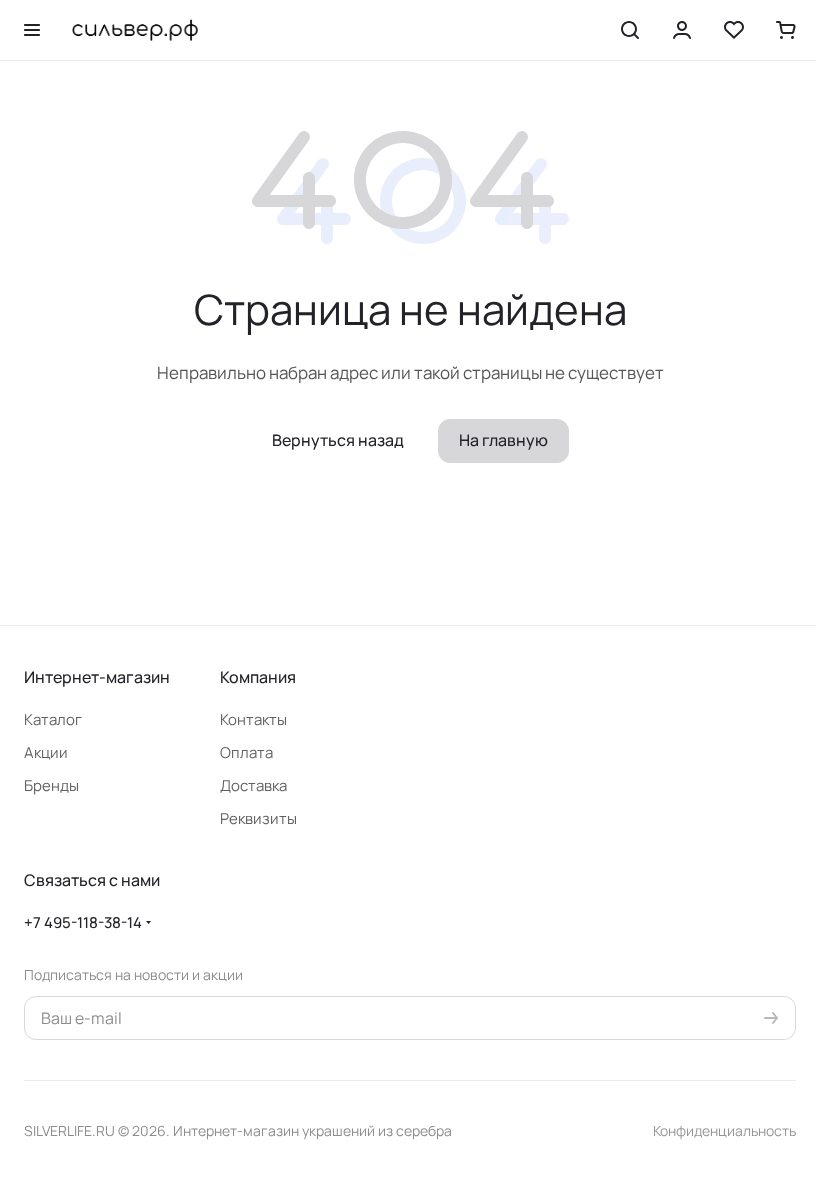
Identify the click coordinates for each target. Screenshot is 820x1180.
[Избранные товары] (734, 30)
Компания (258, 677)
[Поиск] (630, 30)
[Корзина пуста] (786, 30)
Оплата (246, 752)
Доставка (253, 785)
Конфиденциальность (724, 1130)
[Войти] (682, 30)
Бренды (51, 785)
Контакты (253, 719)
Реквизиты (258, 818)
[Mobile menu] (32, 30)
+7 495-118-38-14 (83, 922)
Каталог (53, 719)
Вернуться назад (338, 440)
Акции (46, 752)
